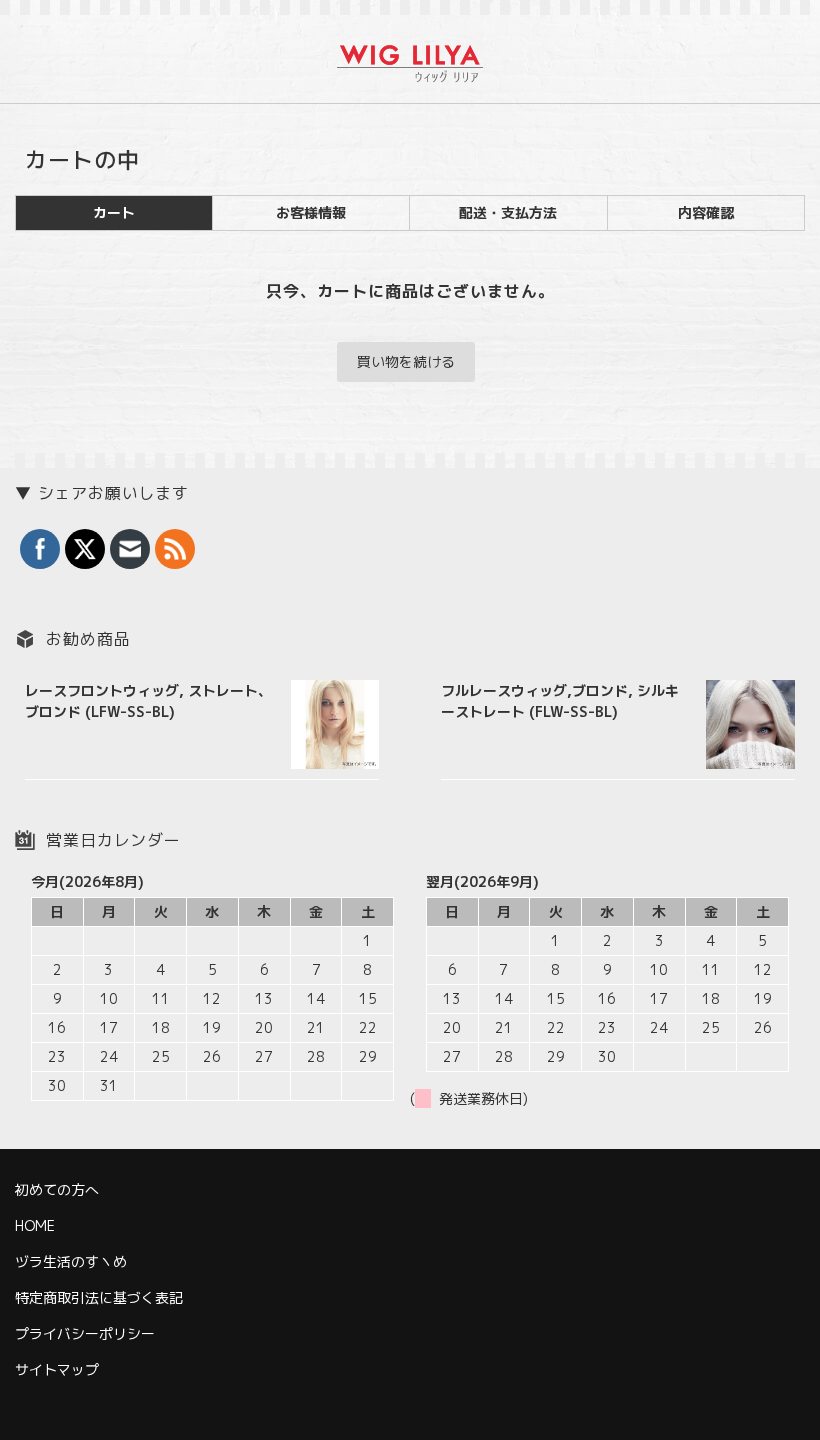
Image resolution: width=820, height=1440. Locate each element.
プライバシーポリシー (85, 1333)
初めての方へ (57, 1189)
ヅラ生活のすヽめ (71, 1261)
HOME (35, 1225)
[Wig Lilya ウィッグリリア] (410, 70)
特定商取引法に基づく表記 (99, 1297)
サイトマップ (57, 1369)
